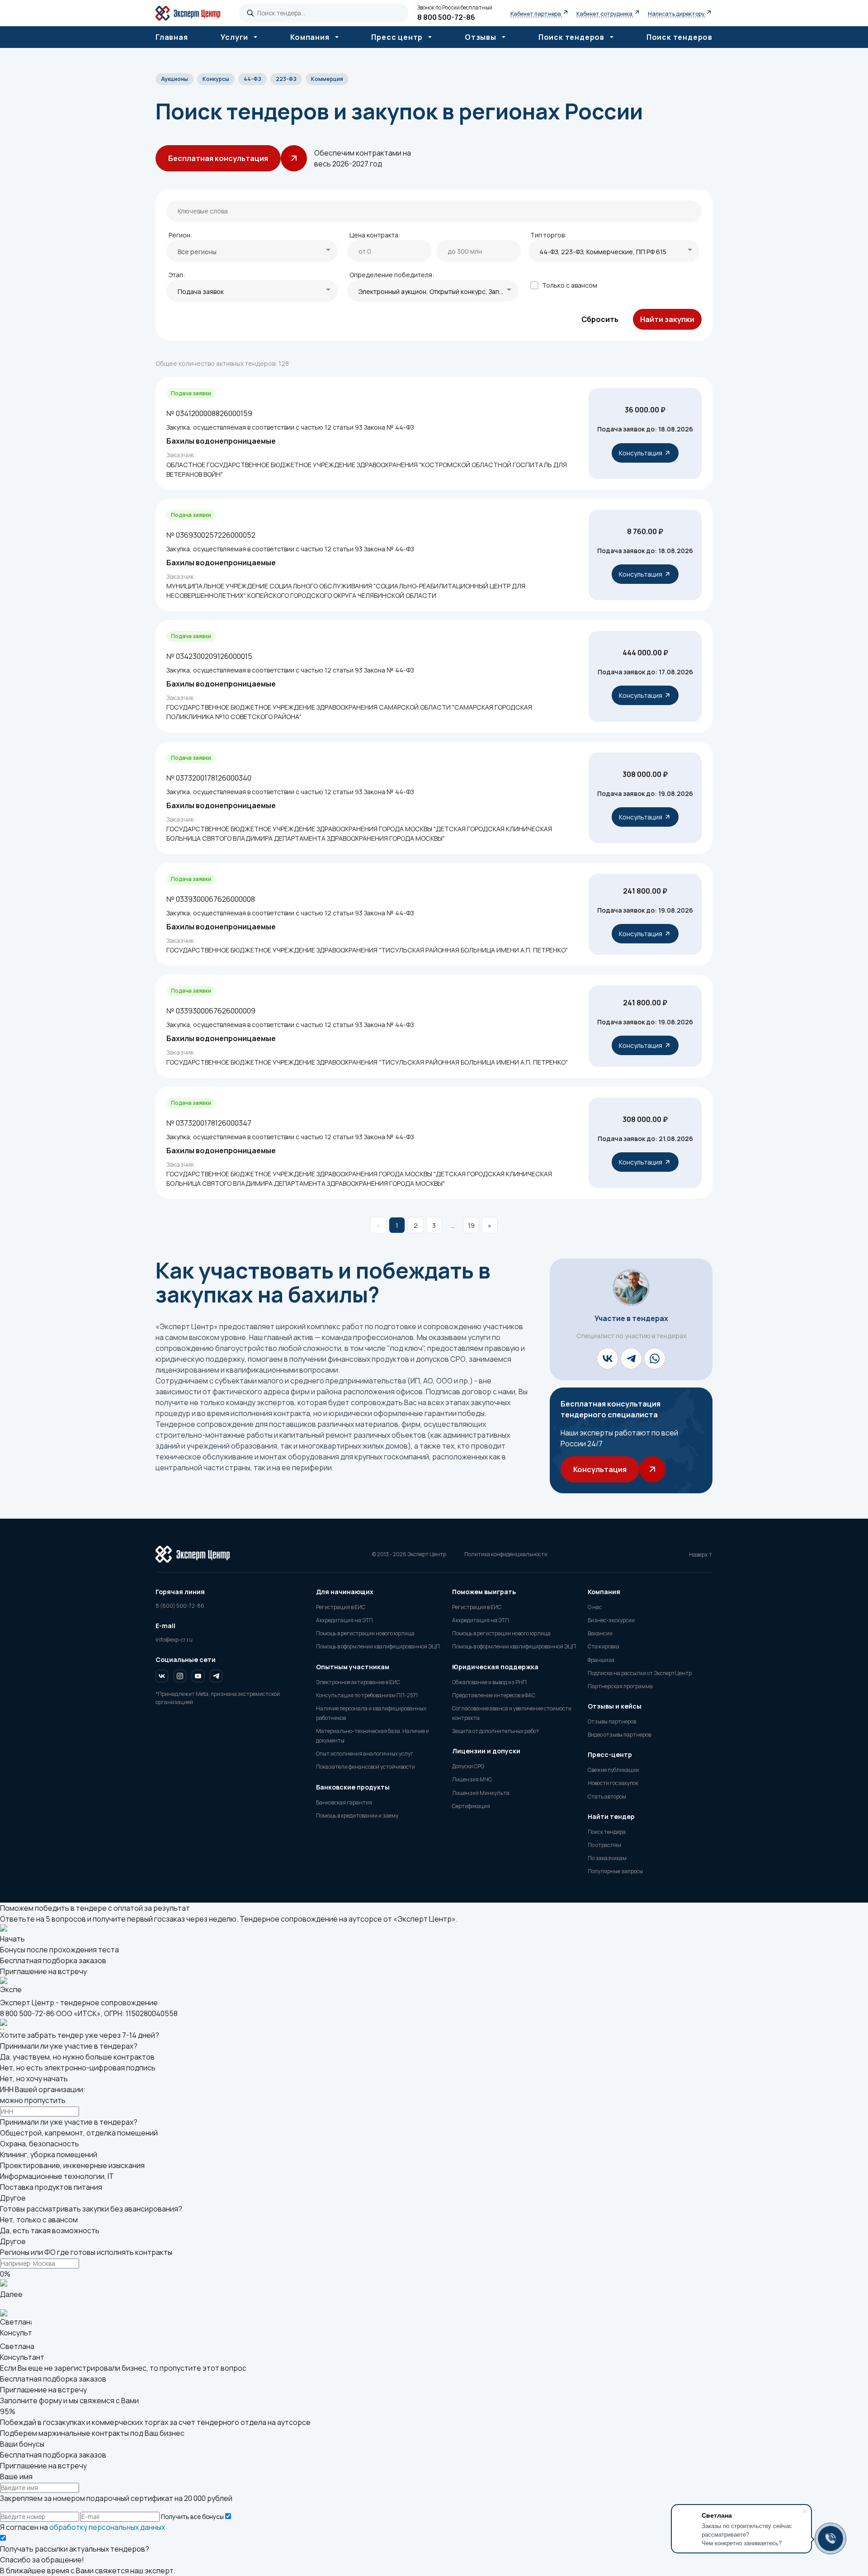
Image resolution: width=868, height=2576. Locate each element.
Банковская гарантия (344, 1802)
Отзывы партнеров (612, 1721)
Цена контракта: (375, 235)
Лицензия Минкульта (481, 1793)
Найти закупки (667, 319)
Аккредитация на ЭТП (344, 1620)
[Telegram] (631, 1359)
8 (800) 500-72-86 (180, 1606)
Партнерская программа (620, 1686)
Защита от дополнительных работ (496, 1731)
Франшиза (601, 1660)
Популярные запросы (615, 1871)
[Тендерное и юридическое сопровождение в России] (193, 13)
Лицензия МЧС (472, 1779)
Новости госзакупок (613, 1783)
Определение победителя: (392, 275)
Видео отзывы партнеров (619, 1735)
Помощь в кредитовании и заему (357, 1816)
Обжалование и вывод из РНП (489, 1682)
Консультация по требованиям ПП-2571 (367, 1695)
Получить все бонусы (192, 2517)
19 (471, 1225)
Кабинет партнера (536, 14)
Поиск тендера (607, 1832)
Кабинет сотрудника (605, 14)
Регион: (180, 235)
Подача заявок (201, 291)
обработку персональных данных (107, 2527)
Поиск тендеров (679, 37)
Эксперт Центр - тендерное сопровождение (79, 2003)
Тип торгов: (548, 235)
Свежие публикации (613, 1770)
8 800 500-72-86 (446, 17)
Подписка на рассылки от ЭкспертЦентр (640, 1673)
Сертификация (471, 1806)
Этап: (177, 275)
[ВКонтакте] (608, 1359)
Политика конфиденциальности (506, 1554)
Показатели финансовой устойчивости (366, 1767)
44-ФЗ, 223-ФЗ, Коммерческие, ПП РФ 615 (603, 252)
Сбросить (600, 319)
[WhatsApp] (655, 1359)
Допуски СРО (468, 1766)
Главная (172, 37)
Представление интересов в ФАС (494, 1695)
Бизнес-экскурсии (611, 1620)
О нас (595, 1607)
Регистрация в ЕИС (341, 1607)
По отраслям (604, 1845)
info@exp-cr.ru (174, 1640)
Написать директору (677, 14)
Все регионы (197, 252)
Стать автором (607, 1797)
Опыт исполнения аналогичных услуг (365, 1754)
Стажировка (604, 1646)
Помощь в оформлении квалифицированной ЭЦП (378, 1646)
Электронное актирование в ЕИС (358, 1682)
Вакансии (600, 1633)
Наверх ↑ (701, 1555)
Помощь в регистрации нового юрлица (365, 1633)
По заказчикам (607, 1858)
